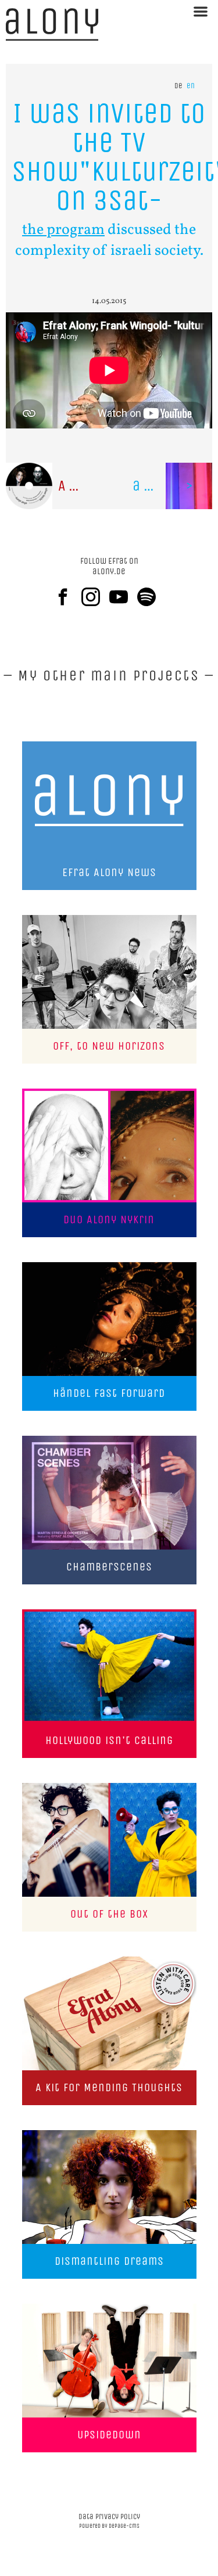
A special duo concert (84, 486)
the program (63, 230)
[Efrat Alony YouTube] (123, 597)
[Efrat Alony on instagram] (95, 597)
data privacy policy (109, 2516)
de (178, 86)
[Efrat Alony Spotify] (151, 597)
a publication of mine (173, 486)
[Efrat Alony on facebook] (67, 597)
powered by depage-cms (109, 2526)
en (191, 86)
